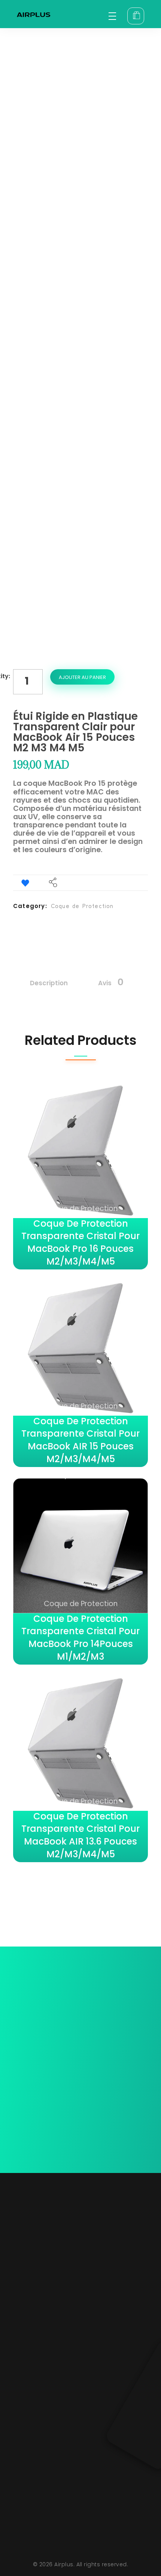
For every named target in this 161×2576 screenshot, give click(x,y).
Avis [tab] (111, 982)
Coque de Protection (82, 906)
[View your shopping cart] (136, 16)
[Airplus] (34, 15)
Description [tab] (49, 983)
